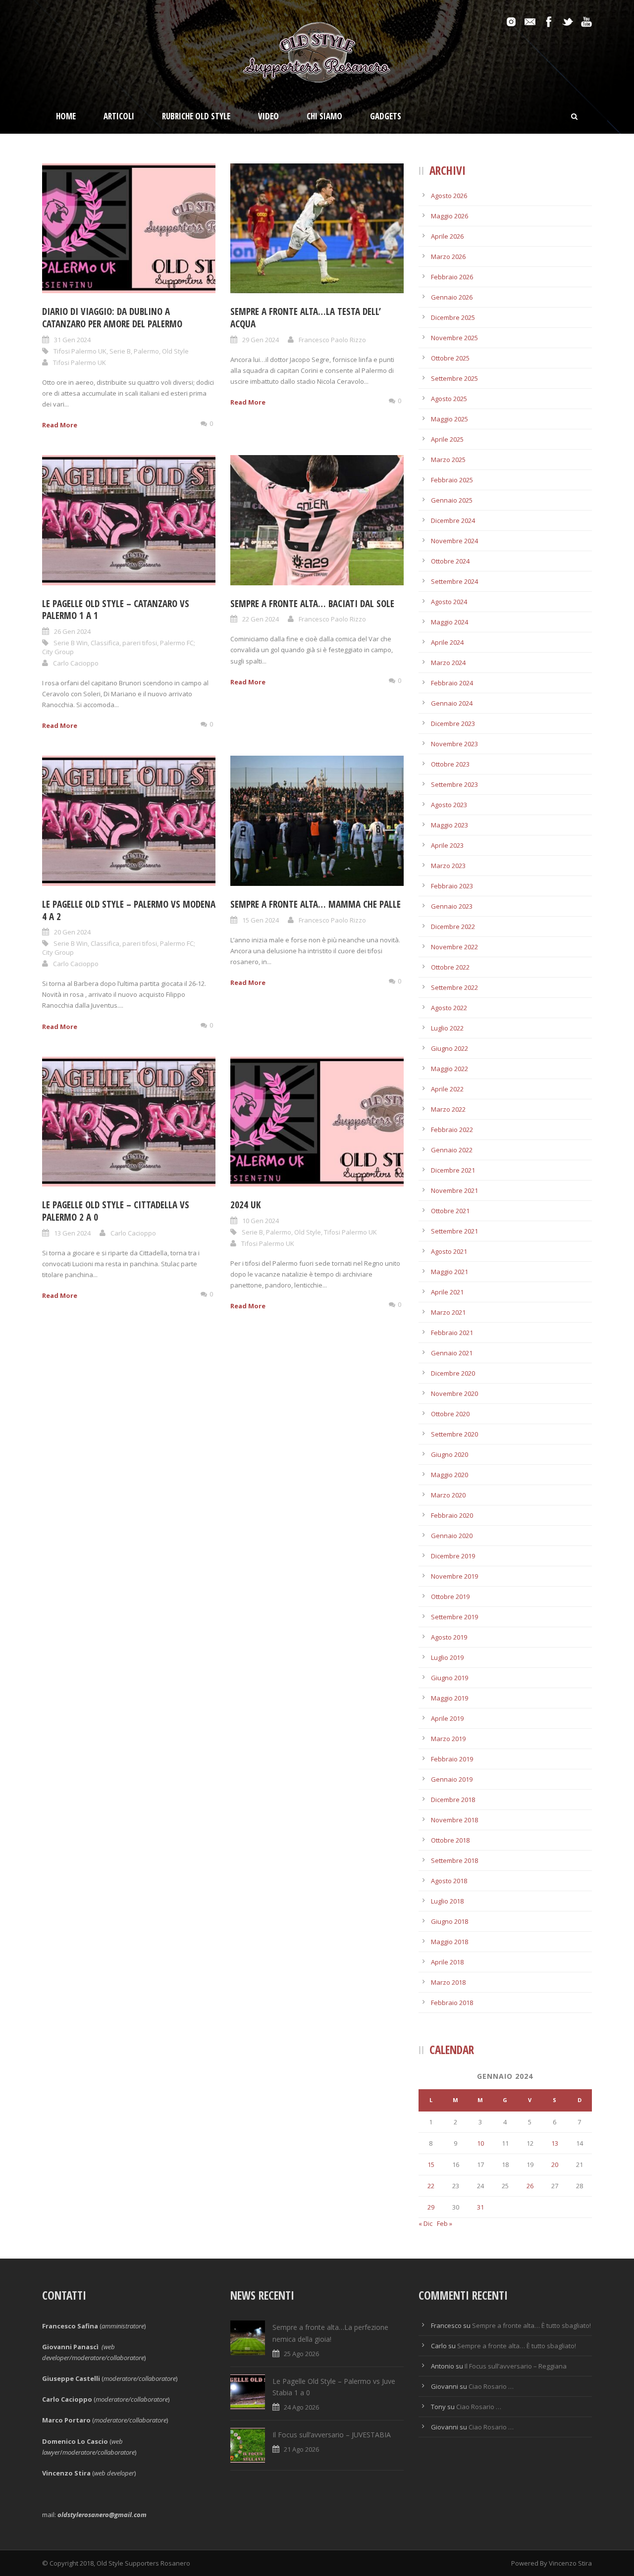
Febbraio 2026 (452, 277)
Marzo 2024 (448, 663)
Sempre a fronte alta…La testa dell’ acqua (306, 318)
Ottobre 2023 (450, 764)
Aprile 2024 (447, 642)
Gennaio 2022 (452, 1150)
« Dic (425, 2223)
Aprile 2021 (447, 1292)
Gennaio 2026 (452, 297)
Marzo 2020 (448, 1495)
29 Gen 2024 (261, 340)
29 (431, 2207)
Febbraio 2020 (452, 1515)
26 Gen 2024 (72, 631)
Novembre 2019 (454, 1576)
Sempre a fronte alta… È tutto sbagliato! (531, 2325)
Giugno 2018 (449, 1921)
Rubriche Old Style (196, 116)
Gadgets (386, 116)
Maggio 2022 (449, 1069)
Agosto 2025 (449, 399)
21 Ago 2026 (301, 2449)
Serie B (120, 351)
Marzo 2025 (448, 460)
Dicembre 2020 (453, 1373)
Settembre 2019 (454, 1617)
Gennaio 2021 (452, 1353)
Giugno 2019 (449, 1678)
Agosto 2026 (449, 196)
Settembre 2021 (454, 1231)
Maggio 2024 (449, 622)
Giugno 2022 (449, 1048)
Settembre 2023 (454, 784)
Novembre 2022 (454, 947)
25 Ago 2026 (301, 2354)
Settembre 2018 (454, 1860)
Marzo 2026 (448, 257)
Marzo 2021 (448, 1312)
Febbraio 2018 (452, 2003)
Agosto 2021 (449, 1251)
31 (480, 2207)
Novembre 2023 (454, 744)
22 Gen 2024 (261, 619)
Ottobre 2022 (450, 967)
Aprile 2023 (447, 845)
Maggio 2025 (449, 419)
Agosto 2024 (449, 602)
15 (431, 2164)
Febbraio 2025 (452, 480)
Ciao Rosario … (491, 2386)
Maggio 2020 (449, 1475)
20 (555, 2164)
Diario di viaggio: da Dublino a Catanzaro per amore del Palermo (113, 318)
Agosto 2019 (449, 1637)
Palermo (146, 351)
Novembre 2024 (454, 541)
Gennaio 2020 (452, 1536)
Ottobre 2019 (450, 1597)
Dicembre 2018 (453, 1800)
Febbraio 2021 (452, 1333)
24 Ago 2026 (301, 2407)
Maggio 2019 (449, 1698)
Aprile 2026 (447, 236)
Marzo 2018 (448, 1982)
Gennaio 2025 (452, 500)
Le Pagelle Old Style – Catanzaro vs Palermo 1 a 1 (116, 610)
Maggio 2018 (449, 1942)
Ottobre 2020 (450, 1414)
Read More (60, 425)
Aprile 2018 (447, 1962)
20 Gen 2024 (72, 932)
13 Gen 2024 (72, 1233)
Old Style (175, 351)
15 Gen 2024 (261, 920)
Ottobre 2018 (450, 1840)
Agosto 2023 (449, 805)
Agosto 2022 (449, 1008)
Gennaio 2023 (452, 906)
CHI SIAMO (324, 116)
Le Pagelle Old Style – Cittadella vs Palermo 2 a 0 (116, 1211)
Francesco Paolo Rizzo (332, 340)
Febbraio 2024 (452, 683)
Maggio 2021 (449, 1272)
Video (268, 116)
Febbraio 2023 (452, 886)
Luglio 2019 (447, 1657)
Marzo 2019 (448, 1739)
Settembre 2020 (454, 1434)
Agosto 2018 (449, 1881)
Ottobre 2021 (450, 1211)
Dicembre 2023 (453, 723)
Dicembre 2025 (453, 317)
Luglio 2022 (447, 1028)
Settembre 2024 (454, 581)
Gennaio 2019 (452, 1779)
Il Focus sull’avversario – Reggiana (516, 2366)
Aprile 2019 (447, 1718)
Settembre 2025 (454, 378)
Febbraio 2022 (452, 1130)
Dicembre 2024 (453, 520)
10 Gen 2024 (261, 1221)
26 (530, 2186)
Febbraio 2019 (452, 1759)
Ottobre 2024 (450, 561)
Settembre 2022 (454, 987)
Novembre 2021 (454, 1190)
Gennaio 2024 (452, 703)
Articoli (119, 116)
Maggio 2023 (449, 825)
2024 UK (245, 1205)
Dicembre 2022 (453, 927)
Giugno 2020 (449, 1454)
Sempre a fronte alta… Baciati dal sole (312, 604)
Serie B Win (71, 643)
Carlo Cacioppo (76, 663)
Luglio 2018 (447, 1901)
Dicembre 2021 (453, 1170)
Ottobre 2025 (450, 358)
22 (431, 2186)
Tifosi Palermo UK (80, 351)
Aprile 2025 (447, 439)
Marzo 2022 (448, 1109)
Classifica (105, 643)
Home (66, 116)
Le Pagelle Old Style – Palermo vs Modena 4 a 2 (129, 910)
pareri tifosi (140, 643)
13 (555, 2143)
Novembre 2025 (454, 338)
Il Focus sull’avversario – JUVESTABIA (332, 2435)
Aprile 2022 (447, 1089)
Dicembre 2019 (453, 1556)
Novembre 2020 (454, 1393)
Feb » (445, 2223)
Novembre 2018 (454, 1820)
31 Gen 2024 (72, 340)
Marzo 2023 (448, 866)
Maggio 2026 (449, 216)
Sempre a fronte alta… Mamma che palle (316, 904)
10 (480, 2143)
